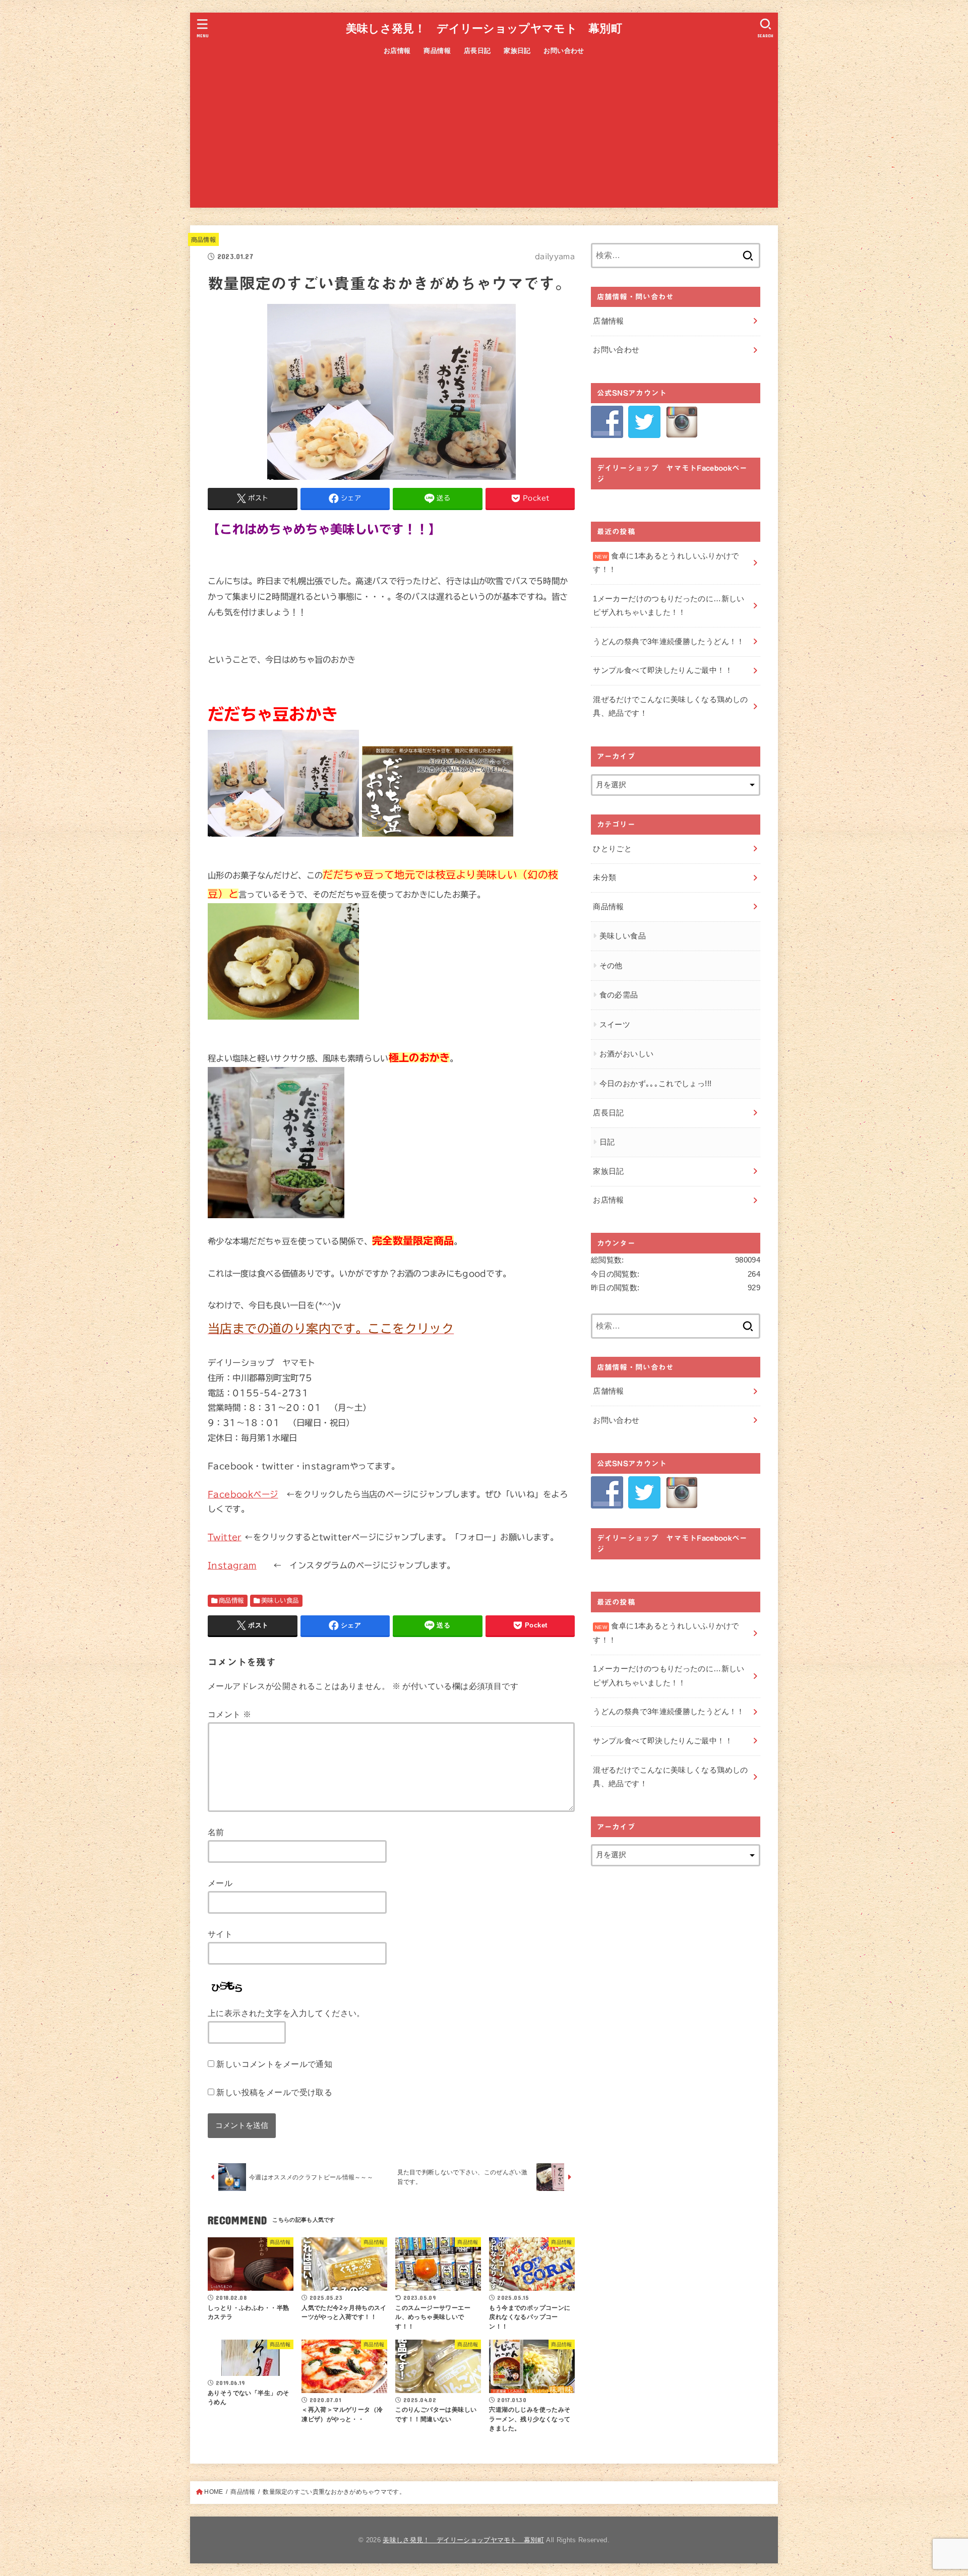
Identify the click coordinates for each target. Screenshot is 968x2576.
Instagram (232, 1565)
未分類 (604, 877)
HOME (214, 2492)
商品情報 (437, 51)
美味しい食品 (280, 1600)
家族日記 (517, 51)
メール (220, 1883)
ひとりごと (612, 849)
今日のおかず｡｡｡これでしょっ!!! (656, 1084)
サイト (220, 1934)
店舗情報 (608, 321)
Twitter (225, 1537)
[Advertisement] (484, 137)
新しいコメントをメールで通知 (274, 2064)
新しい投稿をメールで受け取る (274, 2092)
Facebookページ (243, 1494)
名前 (216, 1832)
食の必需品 (619, 995)
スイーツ (615, 1025)
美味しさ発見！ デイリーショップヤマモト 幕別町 (484, 28)
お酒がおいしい (627, 1054)
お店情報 (397, 51)
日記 (607, 1142)
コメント (229, 1714)
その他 (611, 966)
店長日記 (477, 51)
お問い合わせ (564, 51)
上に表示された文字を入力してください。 (286, 2013)
